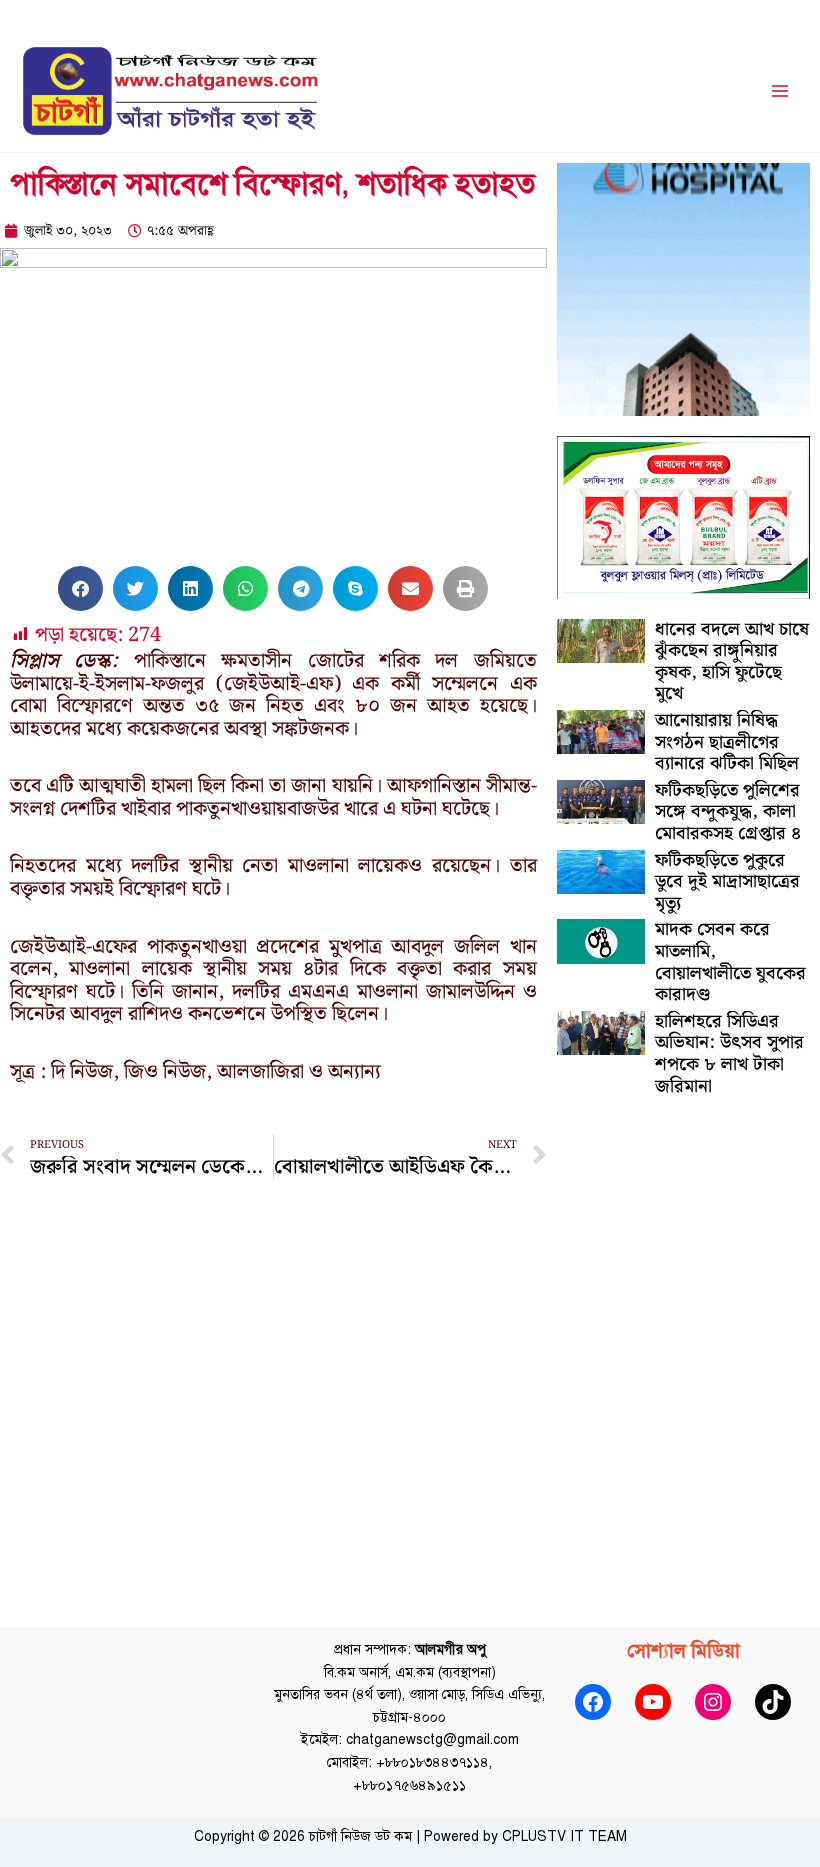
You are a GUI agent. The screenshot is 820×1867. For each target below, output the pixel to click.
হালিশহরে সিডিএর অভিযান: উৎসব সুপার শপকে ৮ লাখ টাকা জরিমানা (729, 1054)
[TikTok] (773, 1702)
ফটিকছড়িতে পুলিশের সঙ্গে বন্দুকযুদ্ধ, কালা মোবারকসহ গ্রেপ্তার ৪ (728, 812)
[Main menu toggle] (780, 91)
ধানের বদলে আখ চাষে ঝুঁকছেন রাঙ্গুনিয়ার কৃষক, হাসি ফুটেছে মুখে (732, 662)
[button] (80, 588)
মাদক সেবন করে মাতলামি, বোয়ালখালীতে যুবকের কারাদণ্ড (730, 962)
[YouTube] (653, 1702)
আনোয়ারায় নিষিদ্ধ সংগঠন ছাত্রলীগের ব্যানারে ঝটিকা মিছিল (727, 742)
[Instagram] (713, 1702)
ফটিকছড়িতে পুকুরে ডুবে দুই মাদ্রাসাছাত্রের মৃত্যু (727, 882)
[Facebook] (593, 1702)
